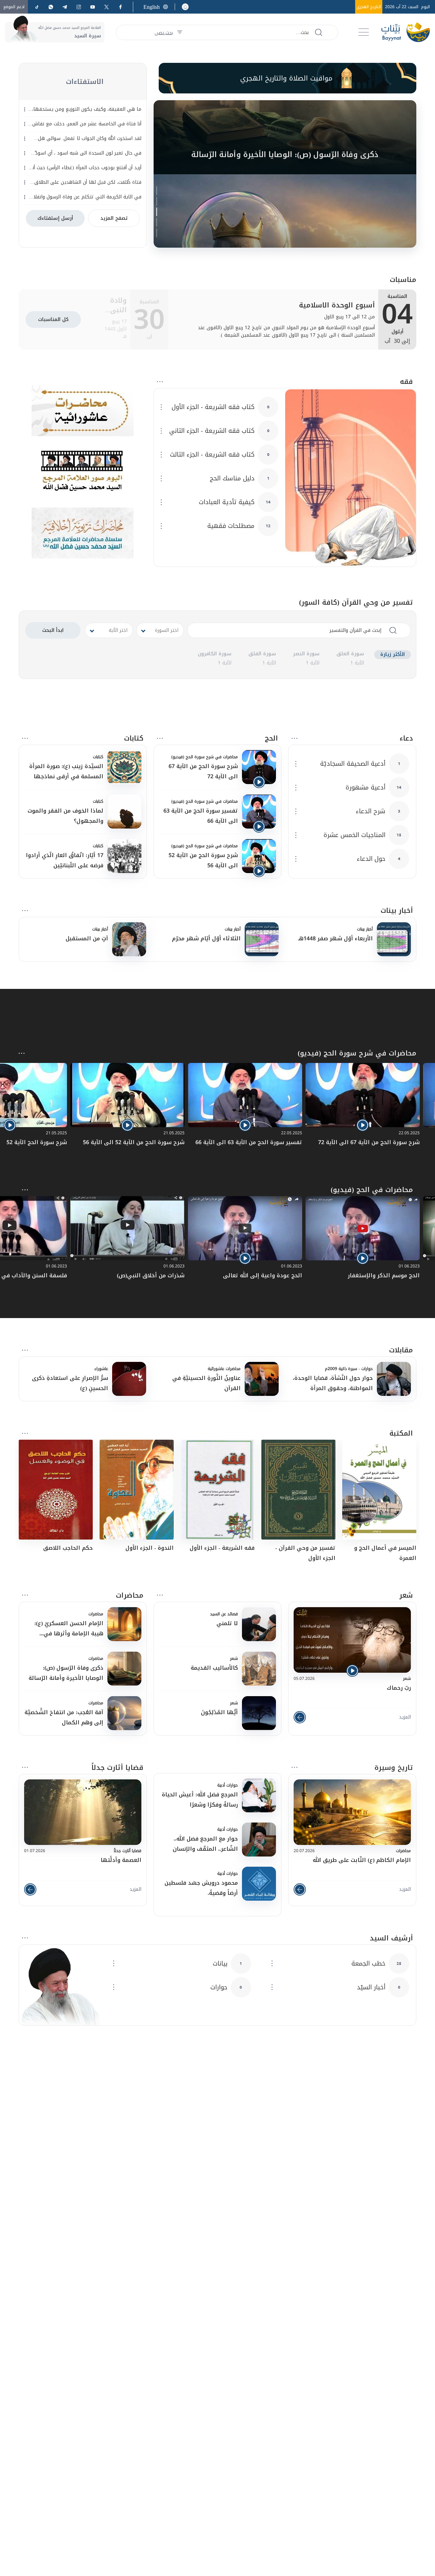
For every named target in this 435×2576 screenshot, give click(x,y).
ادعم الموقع (14, 7)
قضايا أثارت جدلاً (117, 1767)
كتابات (134, 738)
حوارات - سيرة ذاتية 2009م (349, 1369)
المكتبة (401, 1433)
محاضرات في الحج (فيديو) (372, 1190)
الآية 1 (357, 663)
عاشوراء (101, 1369)
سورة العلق (350, 654)
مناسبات (403, 280)
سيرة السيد (88, 36)
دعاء (406, 738)
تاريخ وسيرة (394, 1767)
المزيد (405, 1717)
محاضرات (130, 1595)
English (152, 7)
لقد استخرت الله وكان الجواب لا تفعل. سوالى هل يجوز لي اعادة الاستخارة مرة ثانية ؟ (90, 139)
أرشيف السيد (391, 1938)
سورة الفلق (262, 654)
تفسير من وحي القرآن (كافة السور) (356, 602)
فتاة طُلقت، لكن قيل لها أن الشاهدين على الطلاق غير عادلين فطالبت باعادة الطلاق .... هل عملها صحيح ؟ (85, 182)
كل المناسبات (53, 319)
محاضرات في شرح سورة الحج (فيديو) (205, 757)
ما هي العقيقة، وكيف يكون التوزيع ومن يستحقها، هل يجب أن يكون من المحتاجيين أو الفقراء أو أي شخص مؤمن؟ (87, 109)
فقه (406, 381)
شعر (406, 1595)
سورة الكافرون (215, 654)
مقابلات (401, 1350)
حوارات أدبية (228, 1785)
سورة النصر (306, 654)
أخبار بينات (397, 910)
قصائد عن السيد (224, 1614)
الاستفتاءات (85, 82)
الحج (271, 738)
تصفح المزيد (114, 218)
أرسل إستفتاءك (55, 218)
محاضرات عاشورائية (224, 1369)
